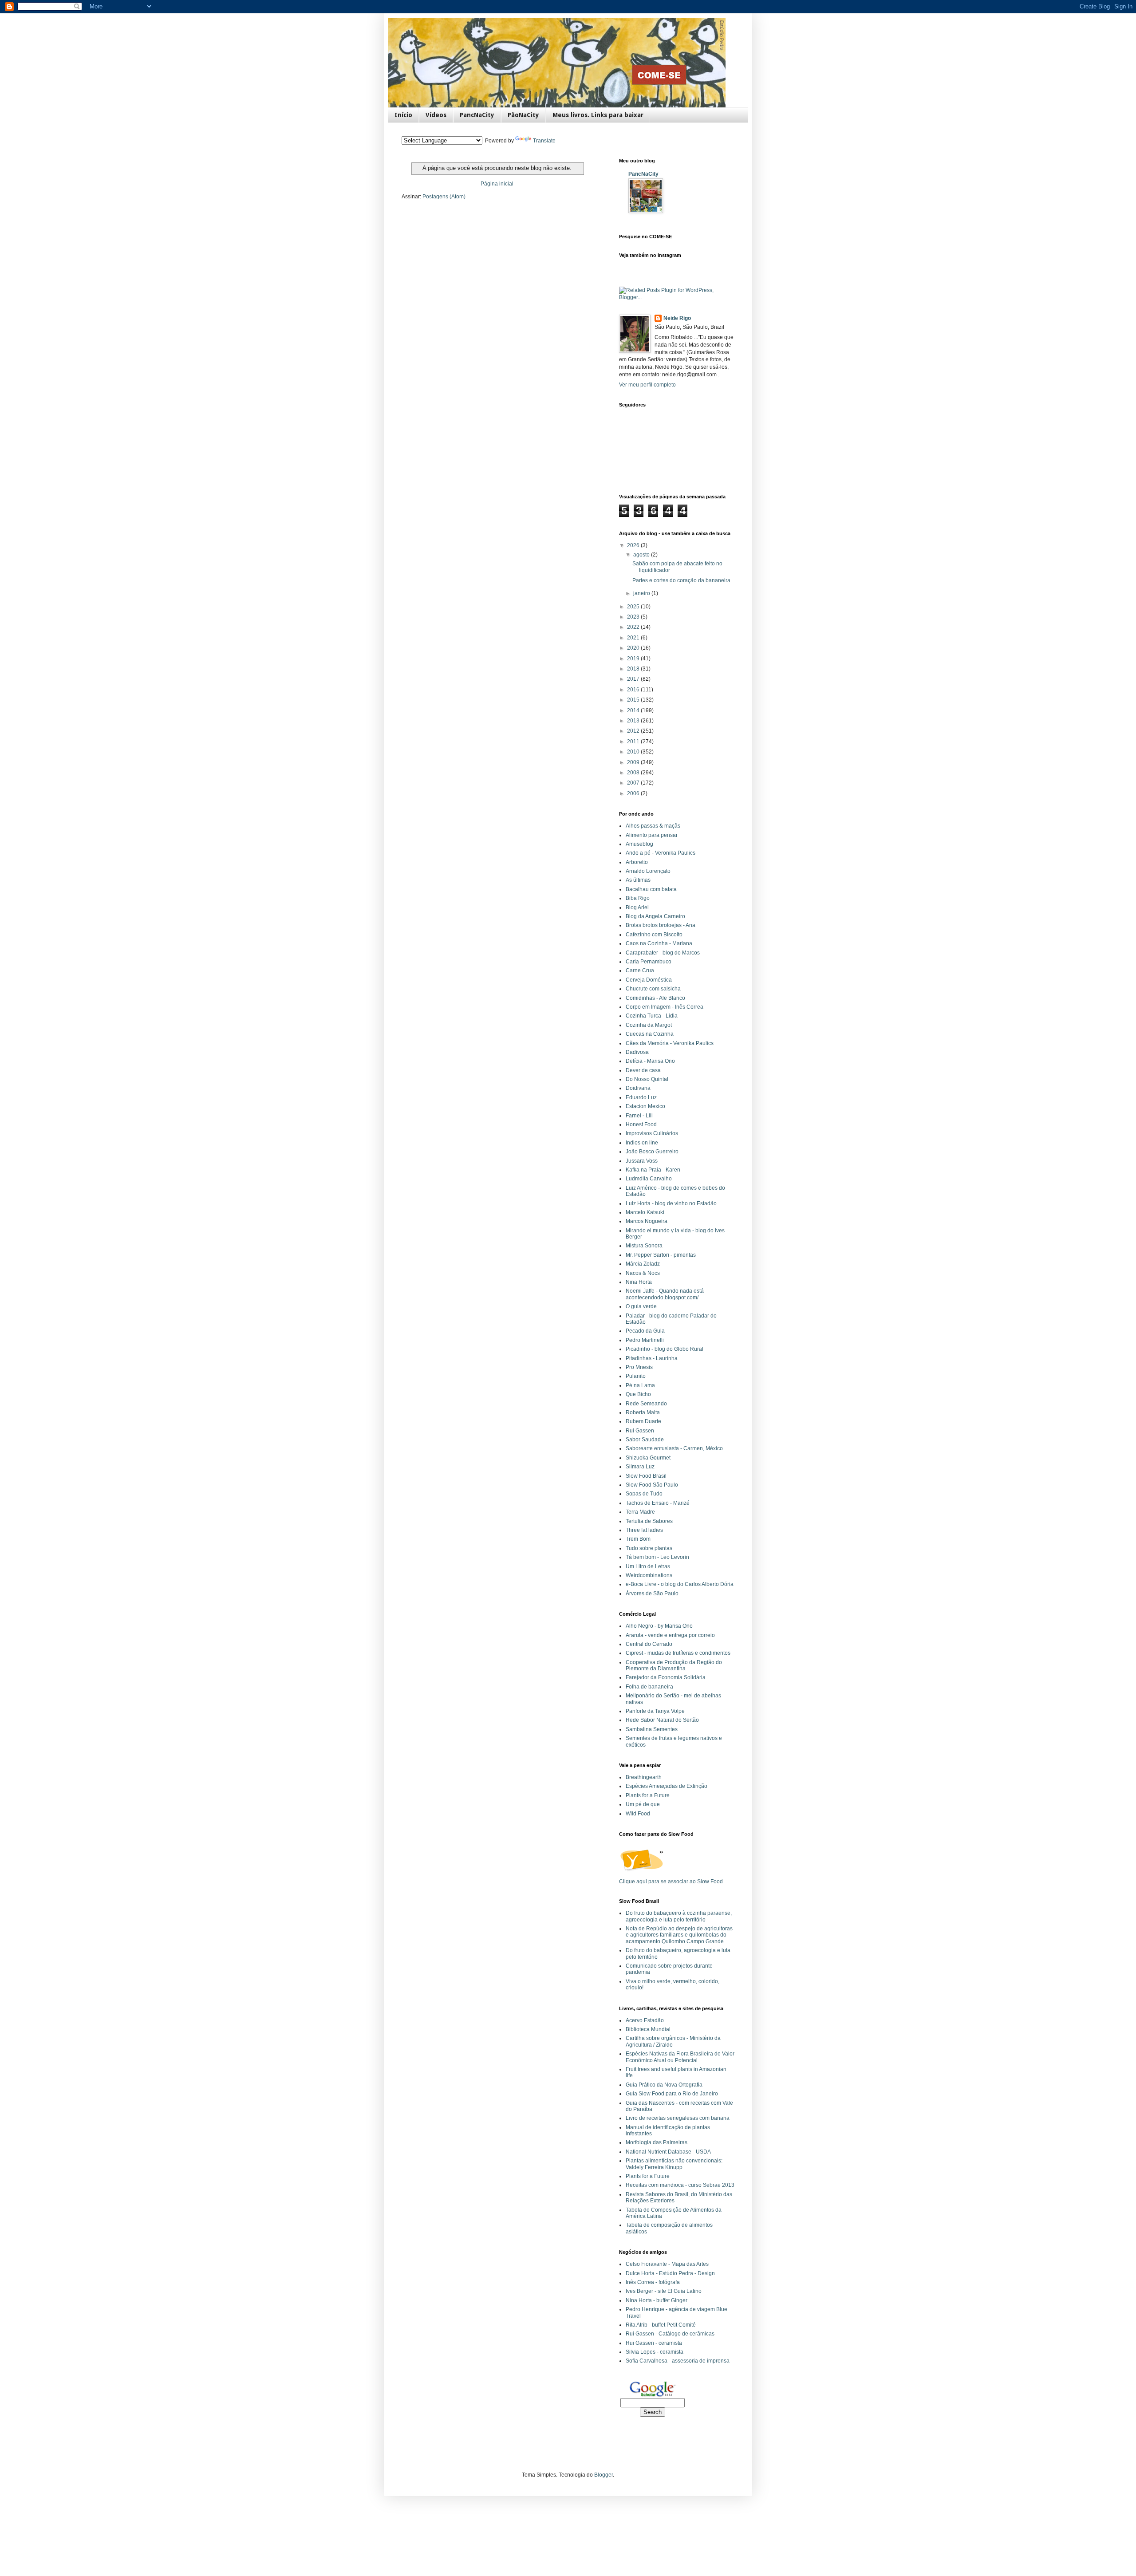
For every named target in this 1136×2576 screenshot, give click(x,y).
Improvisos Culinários (652, 1133)
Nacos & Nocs (643, 1273)
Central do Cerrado (649, 1644)
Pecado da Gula (645, 1331)
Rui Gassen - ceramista (654, 2343)
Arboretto (637, 862)
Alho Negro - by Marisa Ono (659, 1626)
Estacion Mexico (645, 1106)
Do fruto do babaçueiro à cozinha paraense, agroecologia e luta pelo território (679, 1916)
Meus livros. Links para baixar (598, 115)
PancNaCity (477, 115)
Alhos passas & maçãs (653, 826)
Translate (544, 141)
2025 (634, 607)
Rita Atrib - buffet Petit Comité (661, 2325)
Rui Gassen (640, 1431)
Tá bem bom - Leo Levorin (657, 1557)
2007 (634, 783)
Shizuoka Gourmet (648, 1458)
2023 (634, 617)
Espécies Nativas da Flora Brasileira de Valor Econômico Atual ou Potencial (680, 2057)
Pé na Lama (640, 1385)
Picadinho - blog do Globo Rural (665, 1349)
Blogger (603, 2475)
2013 (634, 721)
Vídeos (436, 115)
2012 (634, 731)
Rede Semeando (646, 1404)
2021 (634, 638)
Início (403, 115)
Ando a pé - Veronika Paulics (661, 853)
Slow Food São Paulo (652, 1485)
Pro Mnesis (639, 1367)
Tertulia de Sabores (649, 1521)
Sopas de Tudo (644, 1494)
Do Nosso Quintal (647, 1079)
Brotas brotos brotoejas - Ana (661, 925)
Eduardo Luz (641, 1097)
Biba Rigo (638, 898)
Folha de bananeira (649, 1687)
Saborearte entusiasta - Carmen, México (674, 1448)
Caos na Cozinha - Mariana (659, 943)
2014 (634, 710)
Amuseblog (639, 844)
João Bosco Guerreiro (652, 1152)
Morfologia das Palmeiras (657, 2142)
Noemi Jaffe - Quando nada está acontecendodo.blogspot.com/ (665, 1294)
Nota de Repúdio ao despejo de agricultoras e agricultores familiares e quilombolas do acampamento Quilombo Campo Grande (679, 1935)
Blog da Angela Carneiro (655, 916)
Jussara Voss (642, 1161)
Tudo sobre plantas (649, 1548)
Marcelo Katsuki (645, 1212)
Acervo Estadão (645, 2020)
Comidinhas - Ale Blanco (655, 998)
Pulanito (636, 1376)
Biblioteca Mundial (648, 2029)
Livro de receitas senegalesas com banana (678, 2118)
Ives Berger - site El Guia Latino (664, 2291)
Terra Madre (640, 1512)
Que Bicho (638, 1394)
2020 (634, 648)
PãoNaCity (523, 115)
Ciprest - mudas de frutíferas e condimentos (678, 1653)
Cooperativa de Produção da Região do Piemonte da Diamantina (674, 1665)
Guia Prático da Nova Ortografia (664, 2085)
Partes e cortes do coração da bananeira (681, 580)
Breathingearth (644, 1777)
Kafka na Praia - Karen (653, 1170)
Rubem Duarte (643, 1421)
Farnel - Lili (639, 1116)
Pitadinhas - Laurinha (652, 1358)
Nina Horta (639, 1282)
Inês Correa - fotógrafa (653, 2282)
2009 (634, 762)
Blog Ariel (637, 907)
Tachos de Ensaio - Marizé (658, 1503)
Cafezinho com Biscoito (654, 935)
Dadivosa (637, 1052)
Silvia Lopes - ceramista (655, 2352)
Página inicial (497, 184)
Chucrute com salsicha (653, 989)
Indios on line (642, 1143)
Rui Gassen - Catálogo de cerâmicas (670, 2334)
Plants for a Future (648, 1795)
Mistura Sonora (644, 1246)
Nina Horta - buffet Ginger (657, 2300)
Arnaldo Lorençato (648, 871)
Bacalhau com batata (651, 889)
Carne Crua (640, 970)
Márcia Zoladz (643, 1264)
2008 (634, 773)
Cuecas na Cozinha (650, 1034)
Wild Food (638, 1814)
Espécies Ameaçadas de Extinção (667, 1786)
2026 (634, 545)
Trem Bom (638, 1539)
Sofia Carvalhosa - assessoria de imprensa (678, 2361)
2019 (634, 659)
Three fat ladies (644, 1530)
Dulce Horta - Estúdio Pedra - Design (670, 2273)
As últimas (638, 880)
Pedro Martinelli (645, 1340)
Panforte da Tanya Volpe (655, 1711)
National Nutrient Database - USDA (668, 2152)
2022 (634, 627)
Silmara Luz (640, 1467)
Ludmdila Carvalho (649, 1179)
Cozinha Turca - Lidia (652, 1016)
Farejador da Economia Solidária (666, 1677)
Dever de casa (643, 1070)
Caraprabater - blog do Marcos (663, 953)
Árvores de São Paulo (652, 1594)
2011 (634, 742)
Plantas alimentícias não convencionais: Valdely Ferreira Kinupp (674, 2164)
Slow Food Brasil (646, 1476)
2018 (634, 669)
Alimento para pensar (652, 835)
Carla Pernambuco (649, 962)
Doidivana (638, 1088)
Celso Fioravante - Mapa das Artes (667, 2264)
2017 (634, 679)
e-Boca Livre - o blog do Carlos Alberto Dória (680, 1584)
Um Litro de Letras (648, 1566)
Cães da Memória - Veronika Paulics (670, 1043)
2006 (634, 793)
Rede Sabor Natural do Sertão (662, 1720)
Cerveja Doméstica (649, 980)
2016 (634, 690)
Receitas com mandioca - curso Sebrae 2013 (680, 2185)
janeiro (642, 593)
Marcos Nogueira (647, 1221)
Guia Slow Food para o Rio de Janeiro (672, 2094)
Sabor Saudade (645, 1440)
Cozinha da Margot (649, 1025)
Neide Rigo (677, 318)
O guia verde (641, 1306)
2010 (634, 752)
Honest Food (641, 1124)
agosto (642, 555)
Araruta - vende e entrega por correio (670, 1635)
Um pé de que (643, 1804)
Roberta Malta (643, 1412)
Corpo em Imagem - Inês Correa (665, 1007)
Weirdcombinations (649, 1575)
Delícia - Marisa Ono (650, 1061)
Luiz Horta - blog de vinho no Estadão (671, 1203)
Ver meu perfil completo (647, 385)
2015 (634, 700)
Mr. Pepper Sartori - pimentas (661, 1255)
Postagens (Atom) (444, 197)
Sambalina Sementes (652, 1729)
